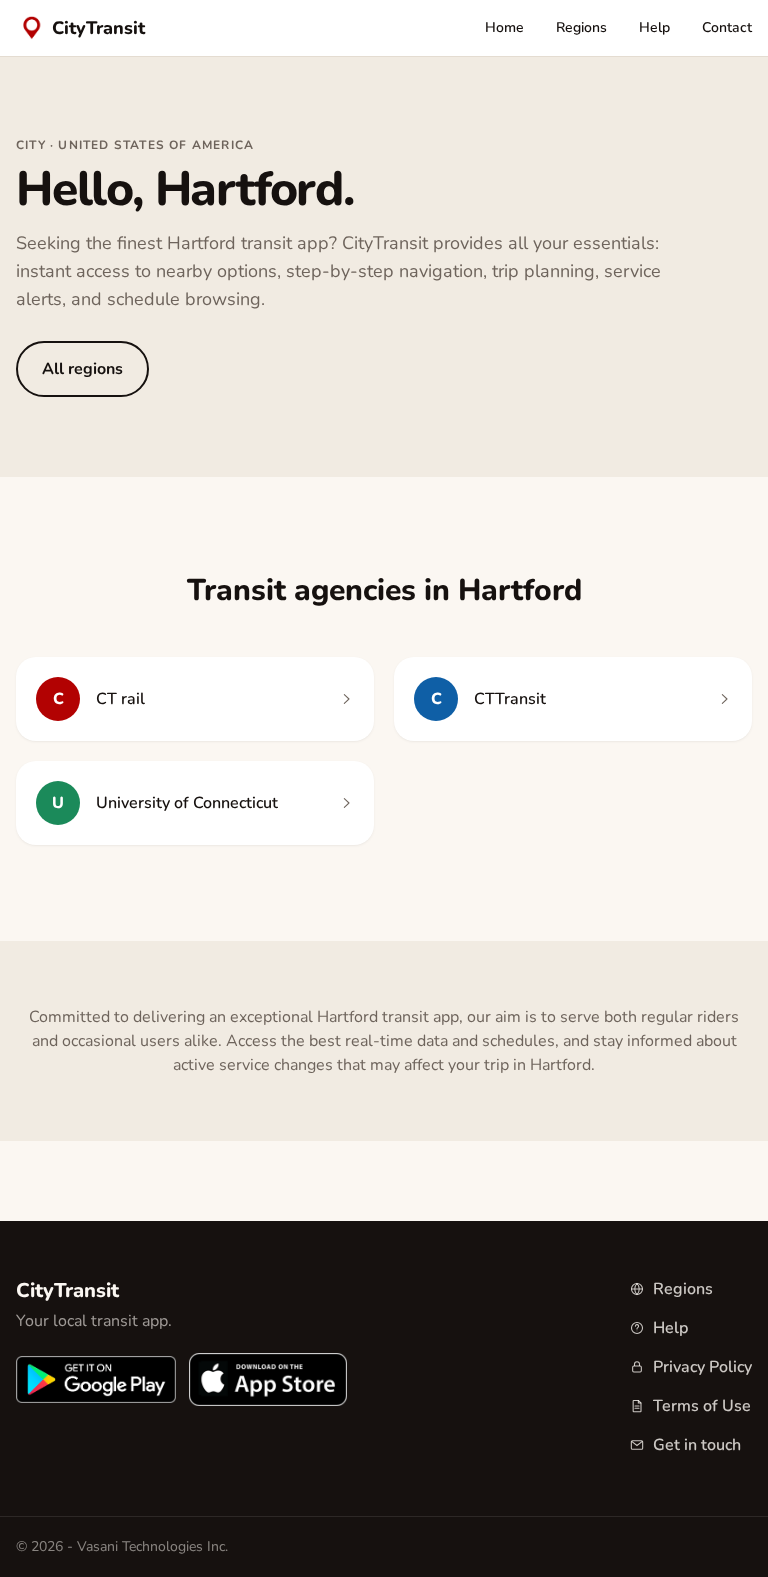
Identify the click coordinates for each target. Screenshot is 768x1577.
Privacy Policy (702, 1367)
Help (654, 27)
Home (504, 27)
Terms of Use (702, 1406)
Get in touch (697, 1445)
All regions (82, 369)
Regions (581, 27)
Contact (727, 27)
